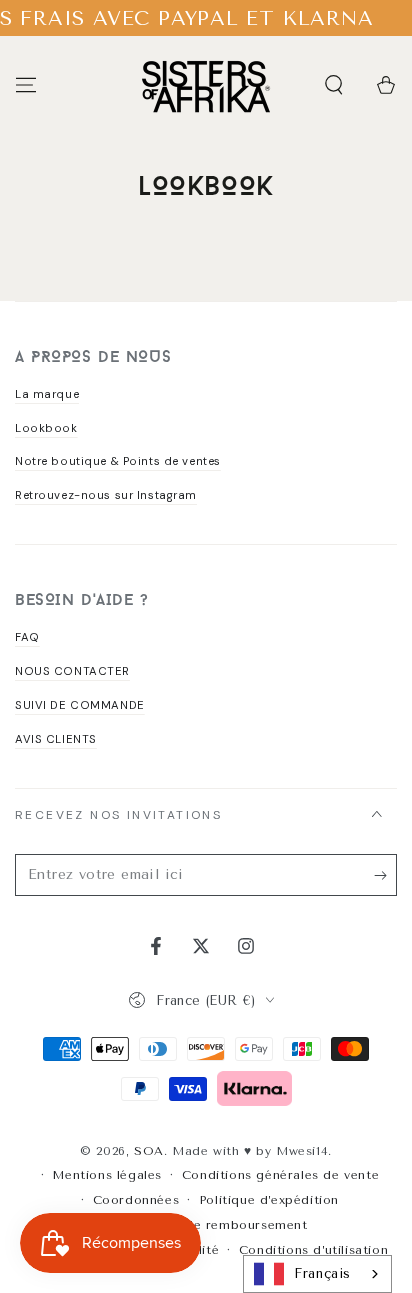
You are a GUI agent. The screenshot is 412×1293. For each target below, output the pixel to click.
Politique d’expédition (269, 1200)
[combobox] (317, 1274)
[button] (334, 85)
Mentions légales (107, 1175)
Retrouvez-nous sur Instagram (106, 495)
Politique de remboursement (216, 1225)
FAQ (27, 637)
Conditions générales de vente (280, 1175)
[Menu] (26, 85)
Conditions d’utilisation (313, 1250)
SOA (149, 1151)
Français (322, 1273)
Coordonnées (136, 1200)
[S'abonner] (385, 876)
